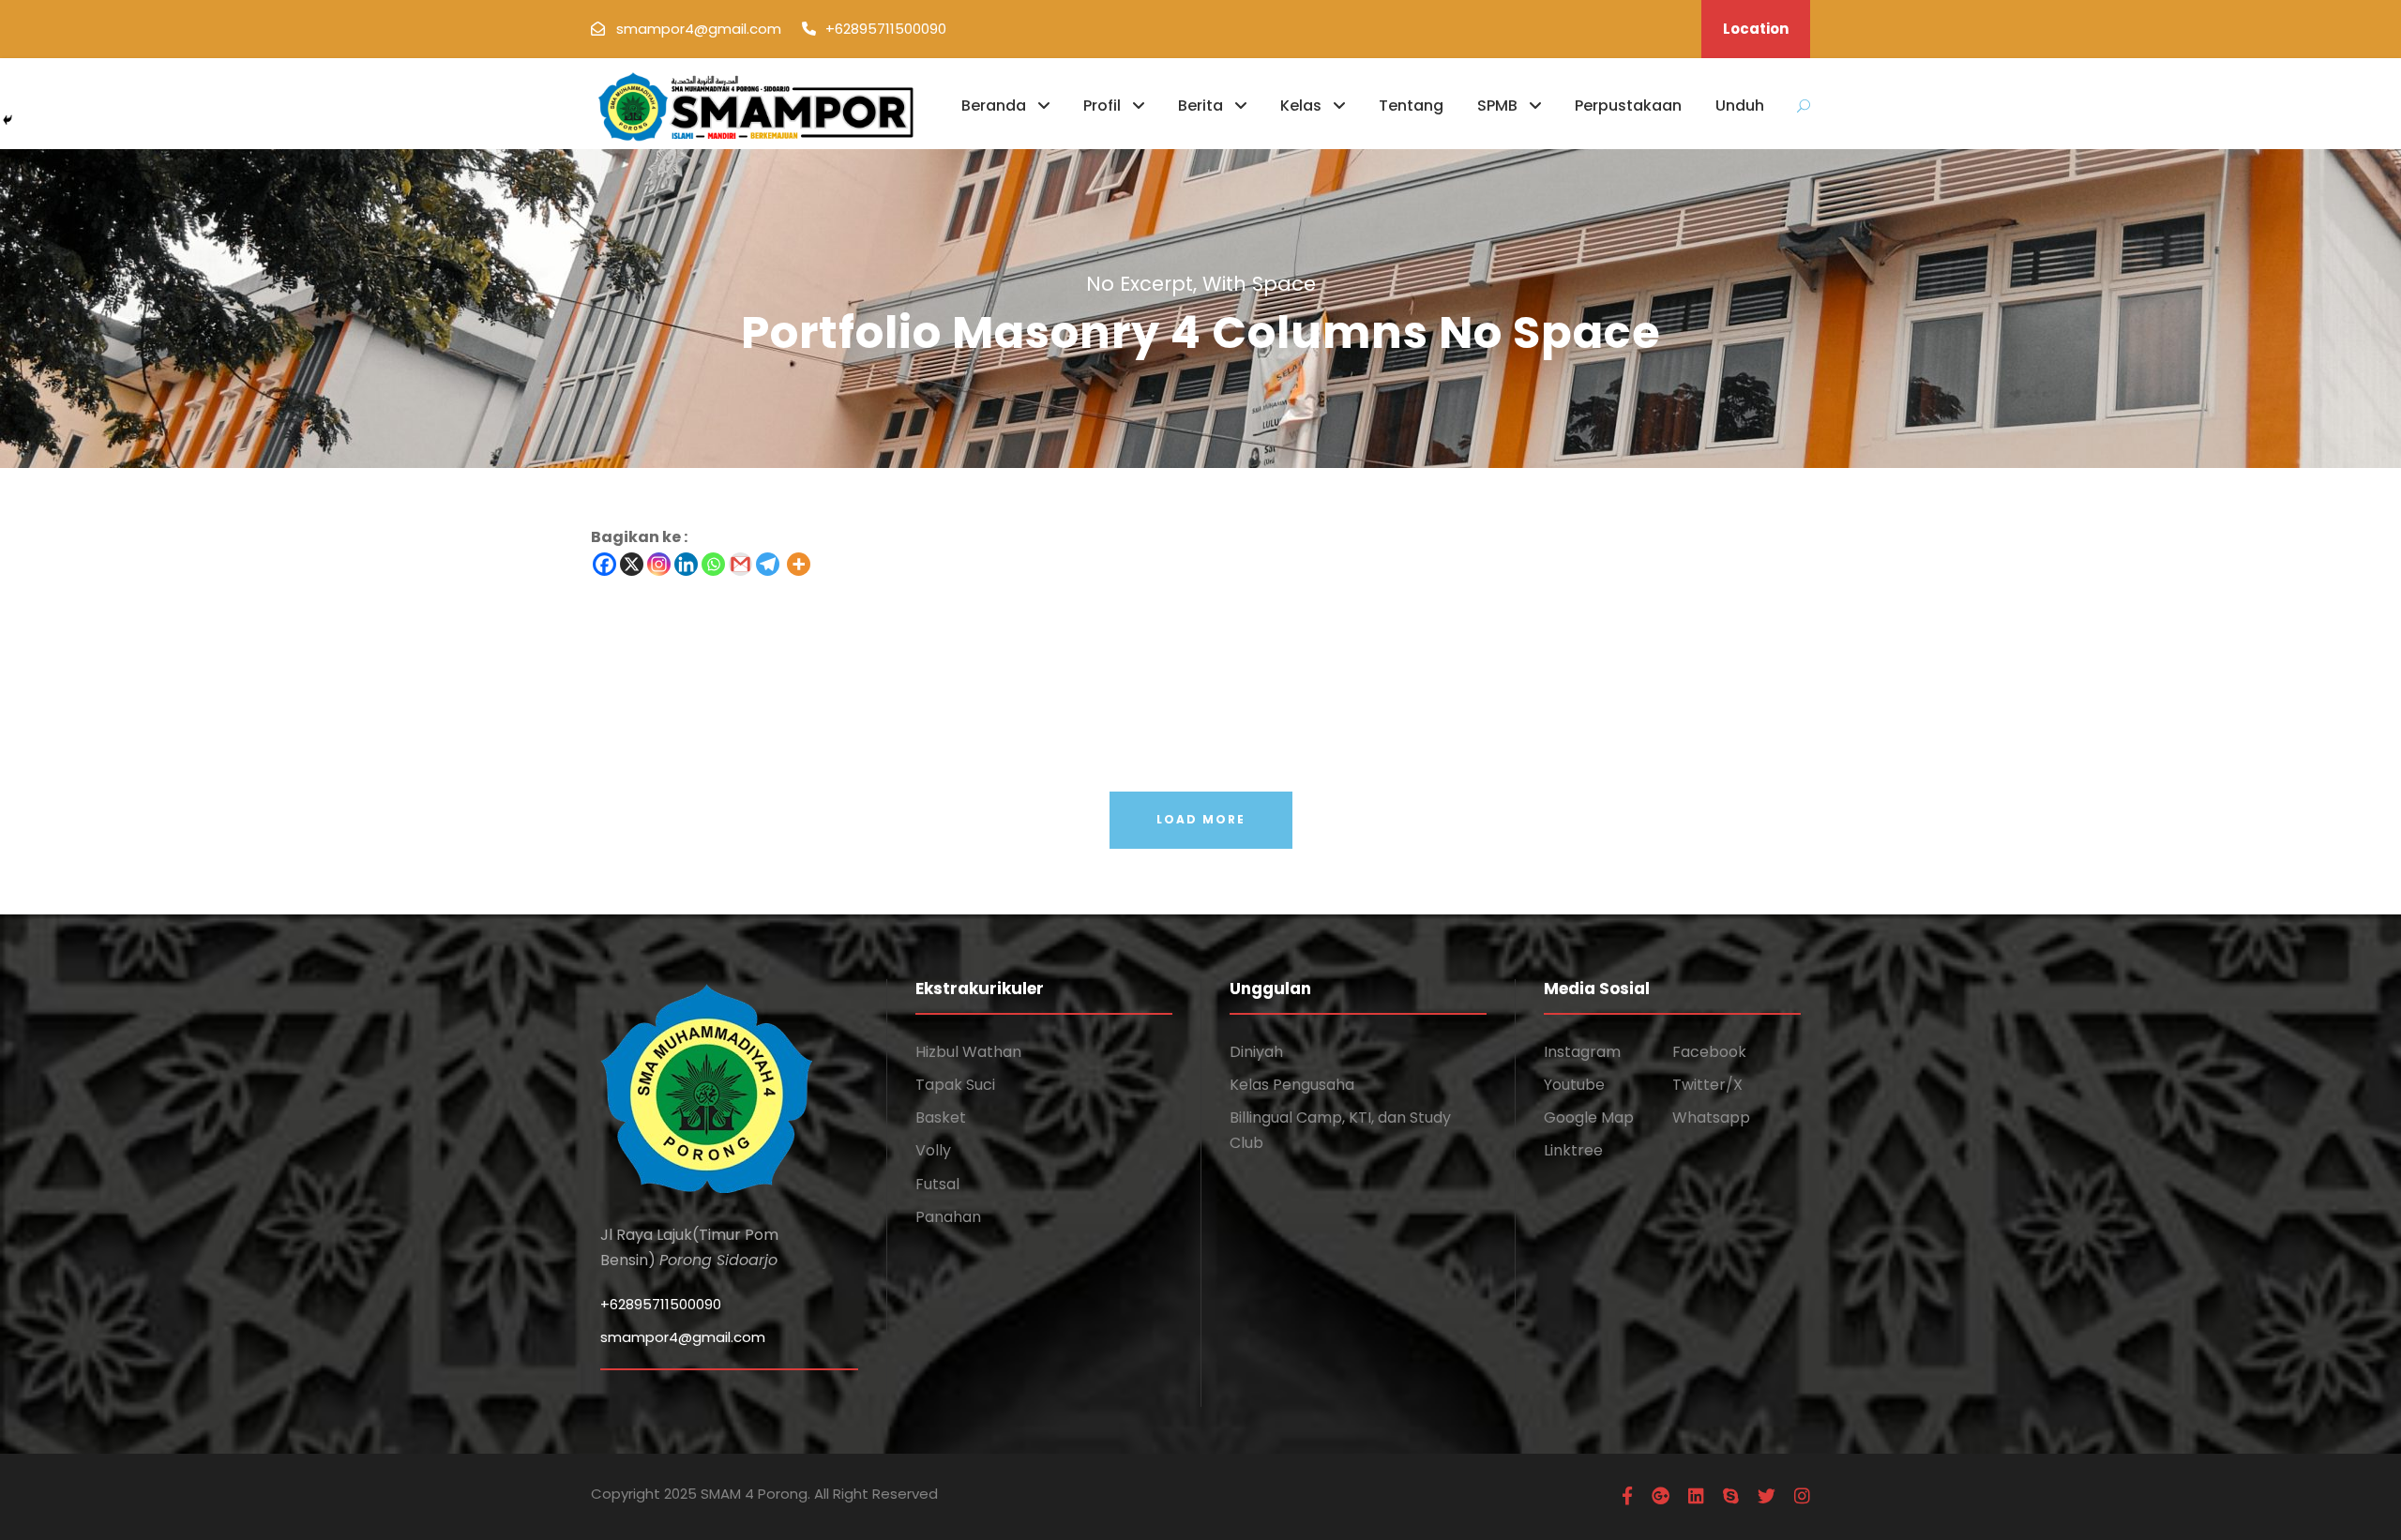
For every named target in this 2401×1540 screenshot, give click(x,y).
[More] (799, 564)
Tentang (1411, 106)
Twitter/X (1707, 1085)
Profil (1102, 106)
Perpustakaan (1628, 106)
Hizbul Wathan (968, 1052)
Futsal (937, 1184)
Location (1756, 29)
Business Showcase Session (1907, 710)
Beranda (994, 106)
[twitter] (1767, 1496)
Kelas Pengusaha (1292, 1085)
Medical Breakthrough (685, 637)
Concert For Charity (678, 710)
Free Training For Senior (1892, 637)
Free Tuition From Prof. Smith (1312, 710)
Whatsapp (1711, 1117)
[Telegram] (768, 564)
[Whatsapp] (713, 564)
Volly (933, 1150)
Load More (1201, 819)
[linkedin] (1696, 1496)
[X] (632, 564)
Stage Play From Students (100, 710)
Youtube (1574, 1085)
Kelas (1301, 106)
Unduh (1740, 106)
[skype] (1731, 1496)
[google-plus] (1661, 1496)
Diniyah (1256, 1052)
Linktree (1573, 1150)
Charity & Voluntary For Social (117, 637)
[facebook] (1627, 1496)
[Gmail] (740, 564)
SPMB (1497, 106)
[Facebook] (604, 564)
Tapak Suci (955, 1085)
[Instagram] (659, 564)
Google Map (1589, 1117)
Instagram (1582, 1052)
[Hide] (8, 120)
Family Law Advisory (1279, 637)
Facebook (1709, 1052)
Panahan (948, 1217)
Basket (941, 1117)
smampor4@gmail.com (683, 1337)
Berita (1200, 106)
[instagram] (1802, 1496)
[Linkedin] (686, 564)
